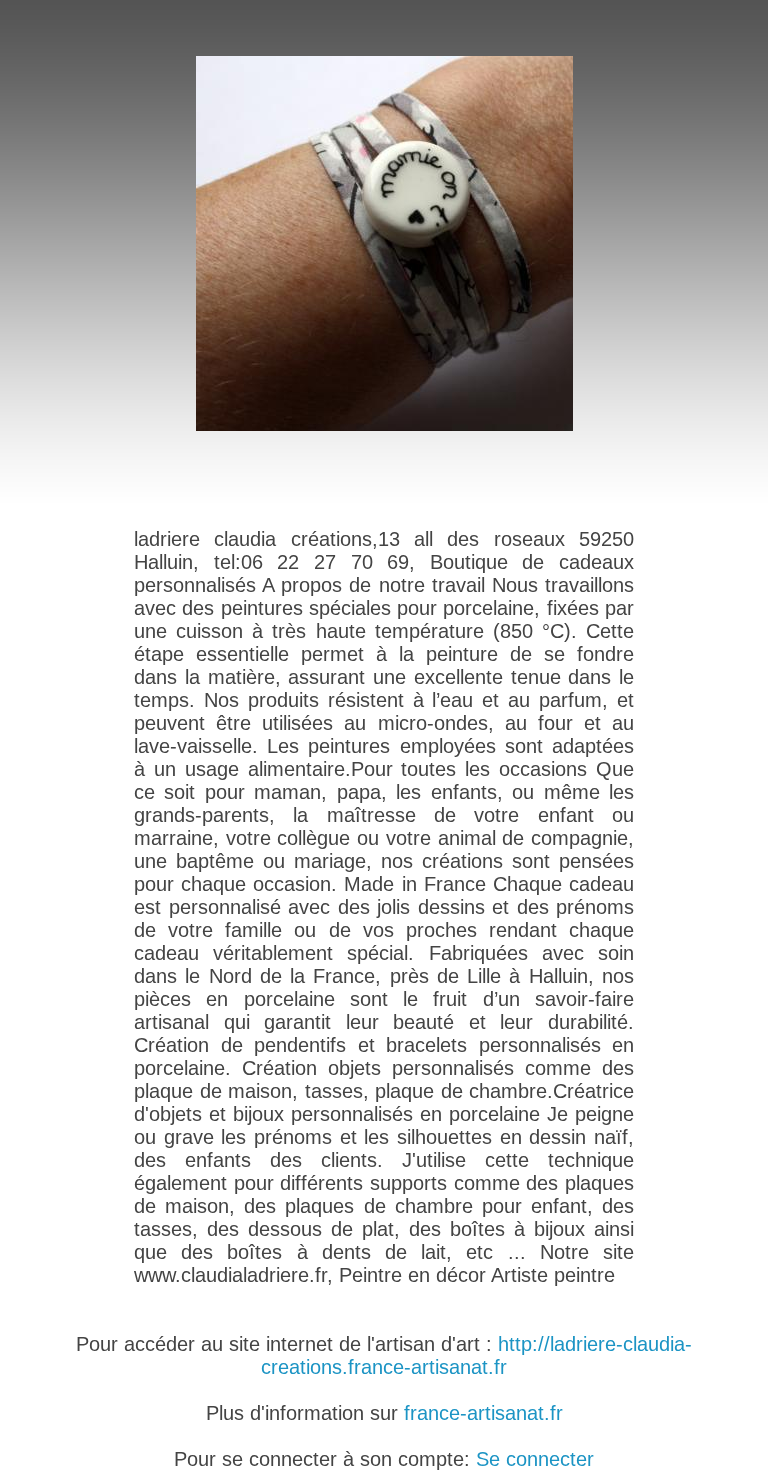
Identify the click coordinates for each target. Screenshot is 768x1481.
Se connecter (535, 1459)
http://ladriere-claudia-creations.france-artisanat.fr (476, 1355)
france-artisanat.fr (483, 1413)
